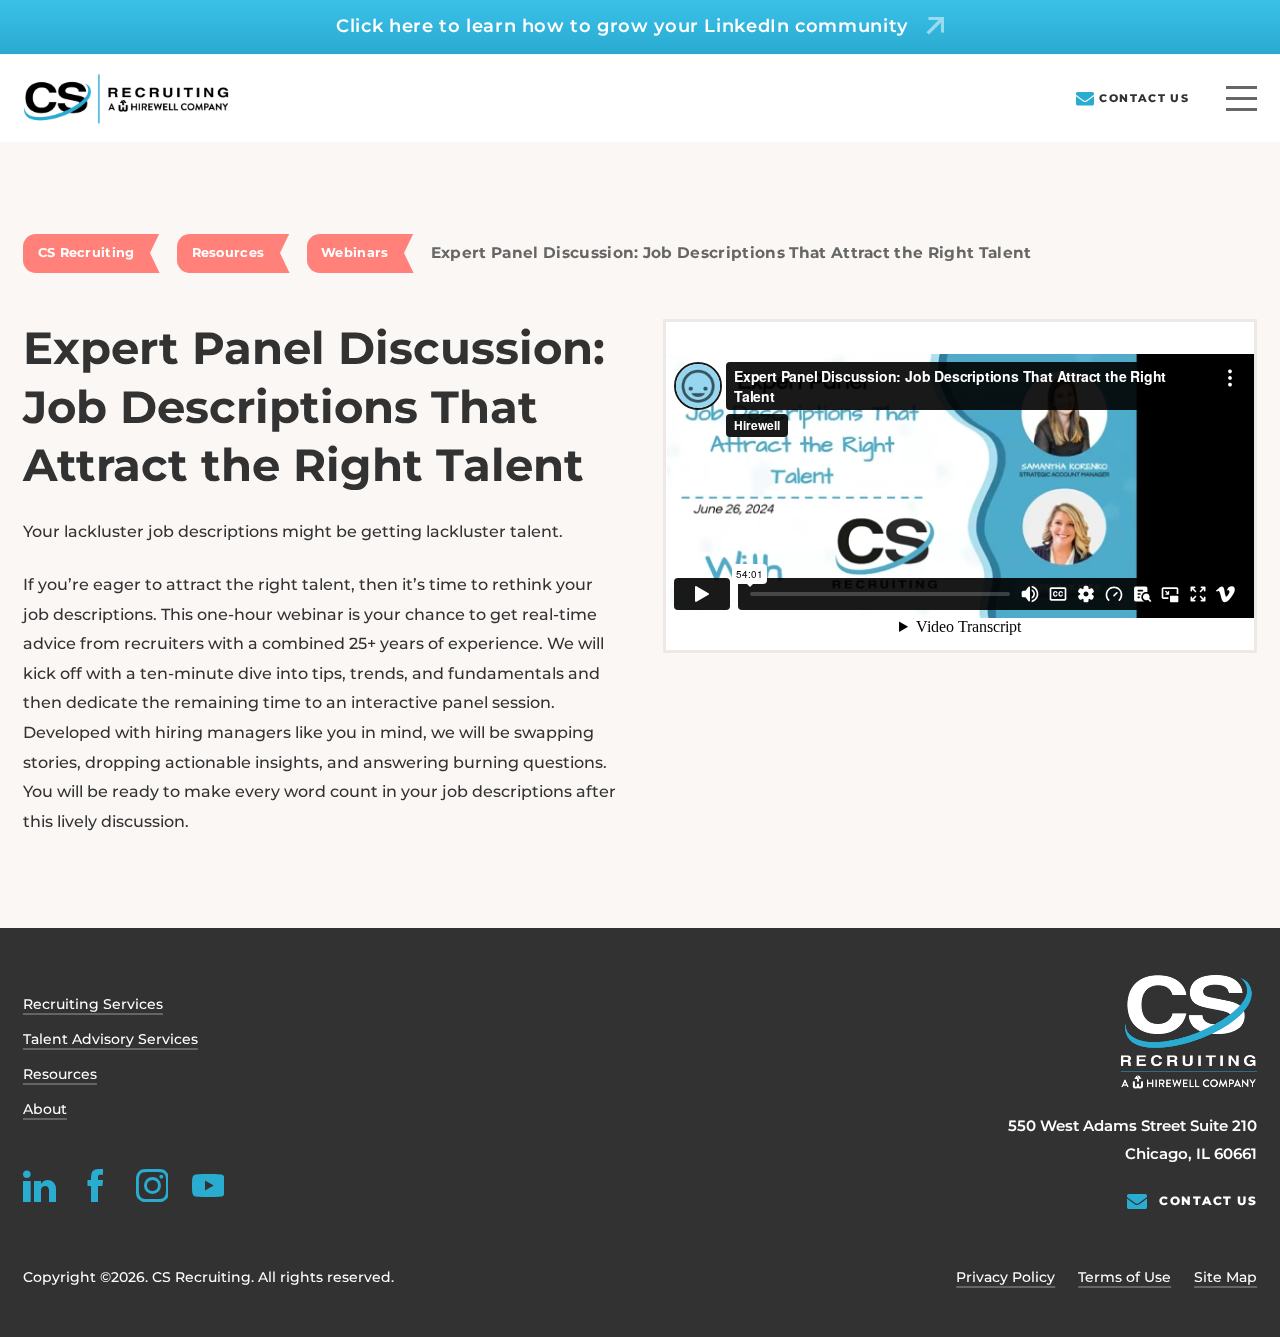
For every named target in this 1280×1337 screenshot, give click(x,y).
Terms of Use (1124, 1277)
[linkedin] (39, 1185)
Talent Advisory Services (110, 1039)
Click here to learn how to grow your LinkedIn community (622, 26)
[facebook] (95, 1185)
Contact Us (1144, 98)
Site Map (1225, 1277)
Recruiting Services (93, 1004)
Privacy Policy (1005, 1277)
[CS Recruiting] (126, 99)
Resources (60, 1074)
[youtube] (207, 1185)
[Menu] (1241, 98)
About (45, 1109)
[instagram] (151, 1185)
